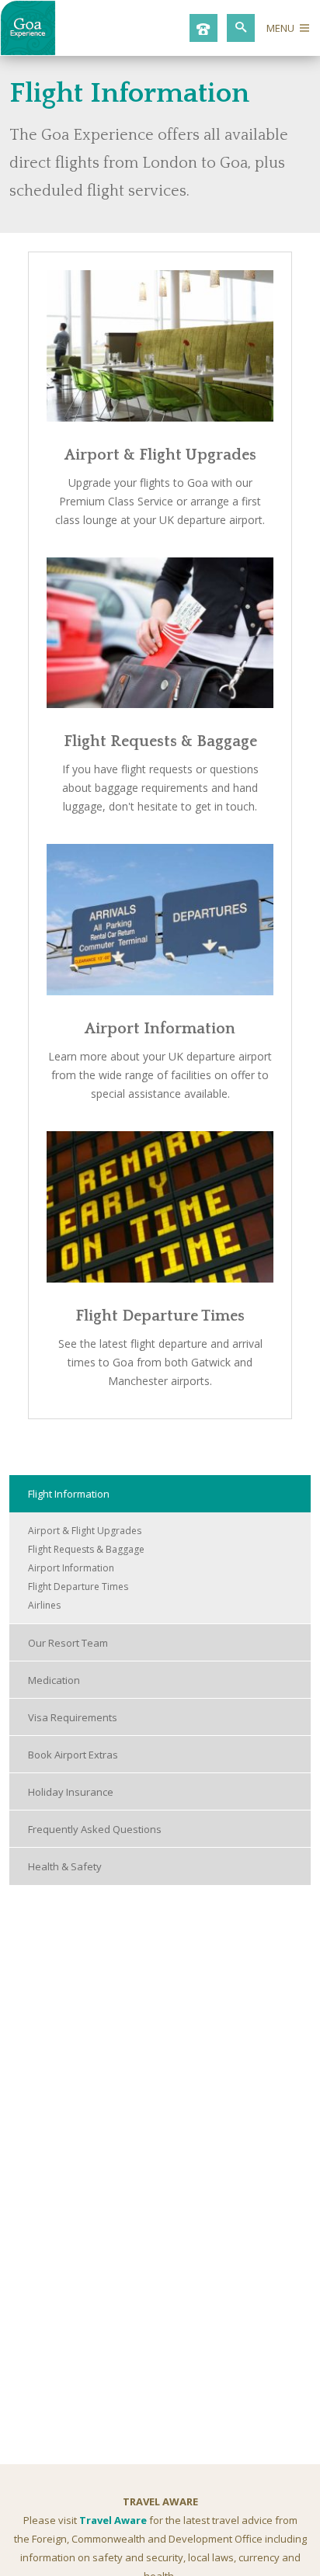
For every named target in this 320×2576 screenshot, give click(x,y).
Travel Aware (113, 2520)
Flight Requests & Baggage (160, 741)
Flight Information (69, 1494)
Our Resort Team (68, 1643)
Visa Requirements (73, 1717)
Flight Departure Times (160, 1316)
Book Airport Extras (73, 1755)
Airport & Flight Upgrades (160, 455)
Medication (54, 1680)
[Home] (28, 51)
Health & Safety (65, 1866)
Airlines (44, 1605)
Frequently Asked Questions (95, 1829)
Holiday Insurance (71, 1792)
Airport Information (160, 1029)
